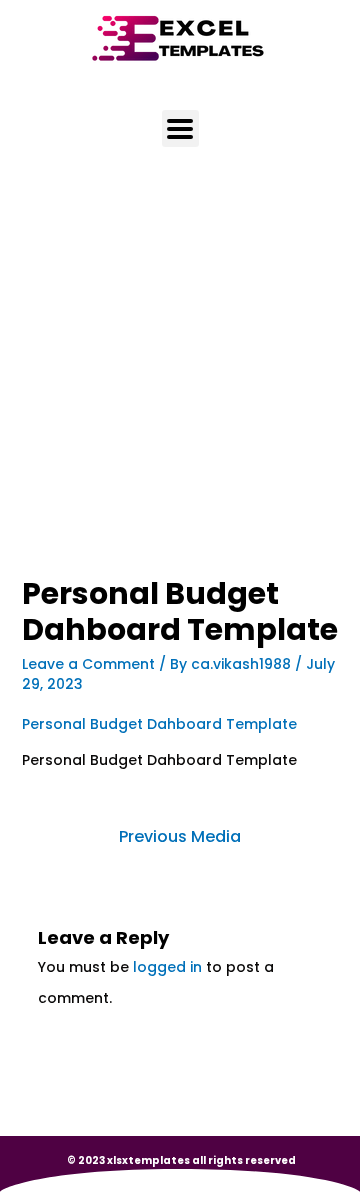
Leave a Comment (88, 664)
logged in (167, 967)
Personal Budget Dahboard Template (159, 724)
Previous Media (180, 836)
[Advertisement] (180, 389)
